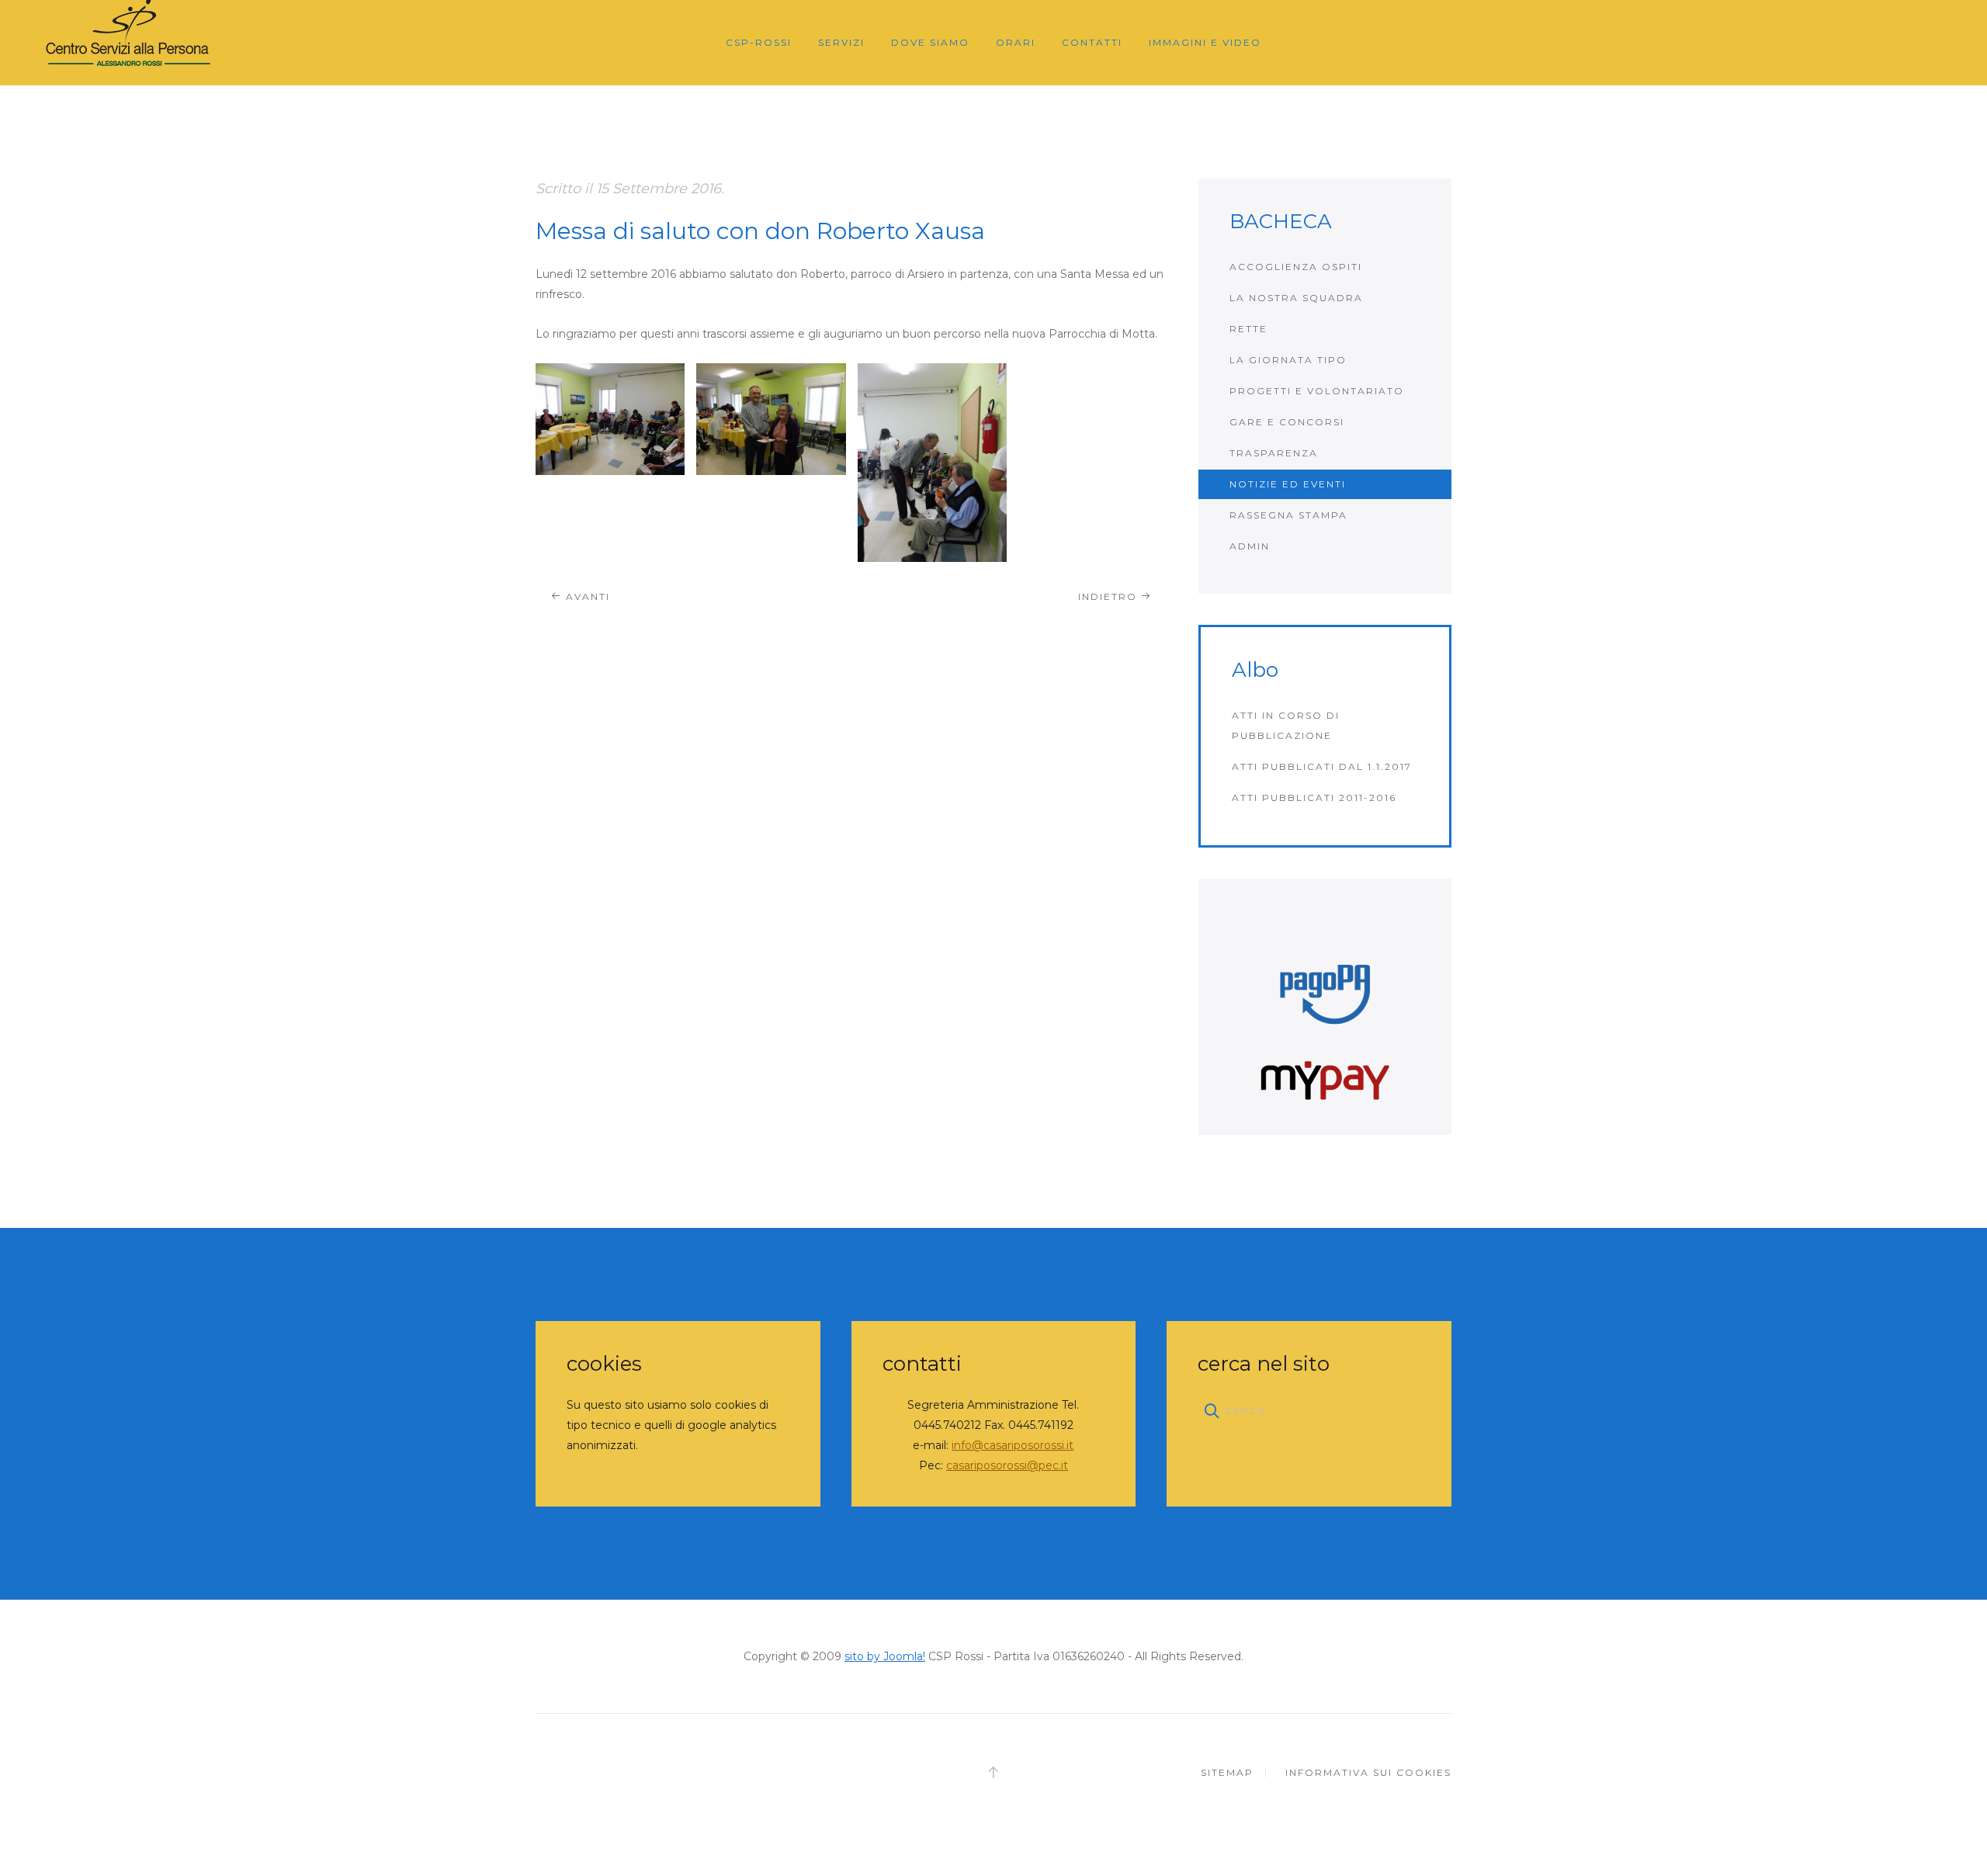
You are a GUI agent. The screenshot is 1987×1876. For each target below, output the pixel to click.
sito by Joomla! (885, 1656)
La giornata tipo (1288, 360)
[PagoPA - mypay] (1325, 1007)
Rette (1248, 329)
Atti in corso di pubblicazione (1286, 725)
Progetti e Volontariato (1317, 391)
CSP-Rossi (759, 42)
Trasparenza (1274, 453)
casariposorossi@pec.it (1007, 1465)
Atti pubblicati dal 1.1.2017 (1322, 766)
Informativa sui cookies (1368, 1772)
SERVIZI (841, 42)
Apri (610, 419)
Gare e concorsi (1287, 422)
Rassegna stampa (1288, 515)
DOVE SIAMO (930, 42)
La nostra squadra (1296, 298)
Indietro (1110, 596)
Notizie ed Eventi (1288, 484)
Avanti (586, 596)
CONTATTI (1092, 42)
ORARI (1016, 42)
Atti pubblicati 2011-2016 (1314, 798)
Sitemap (1227, 1772)
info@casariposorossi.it (1013, 1445)
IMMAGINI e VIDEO (1205, 42)
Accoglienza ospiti (1296, 267)
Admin (1250, 546)
